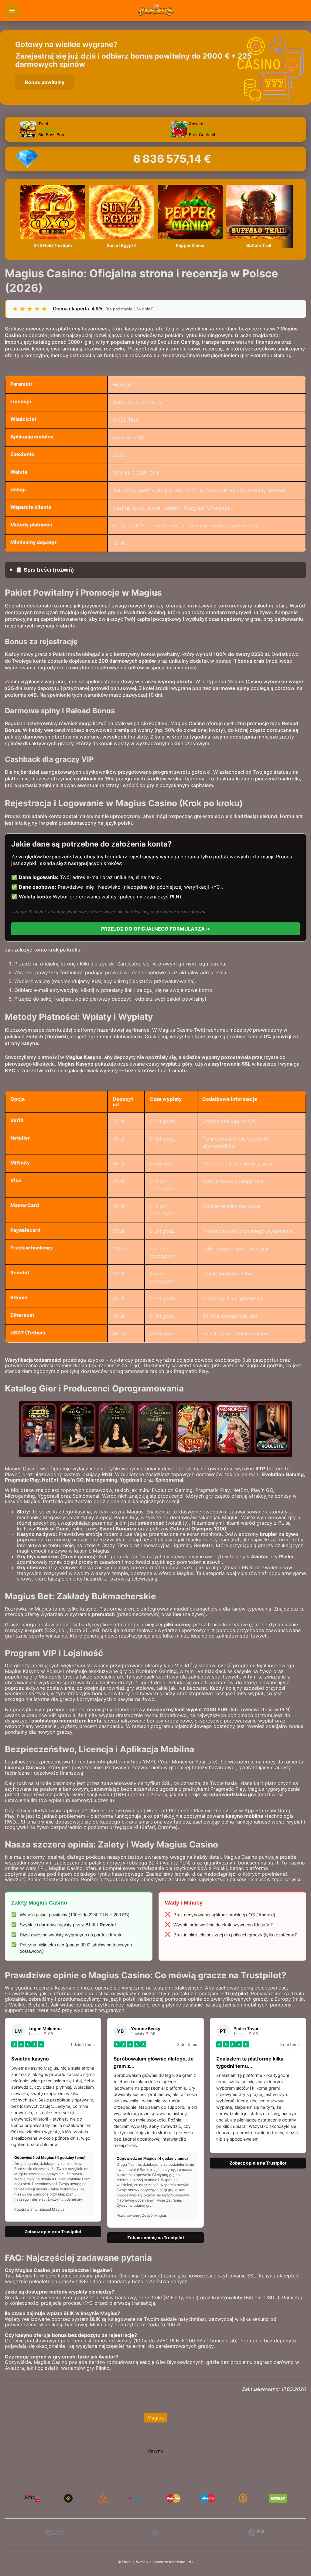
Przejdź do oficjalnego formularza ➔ (155, 929)
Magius (155, 2418)
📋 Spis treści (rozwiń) (45, 570)
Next (300, 129)
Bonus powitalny (45, 82)
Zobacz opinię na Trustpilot (53, 2231)
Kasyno (155, 2451)
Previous (11, 129)
